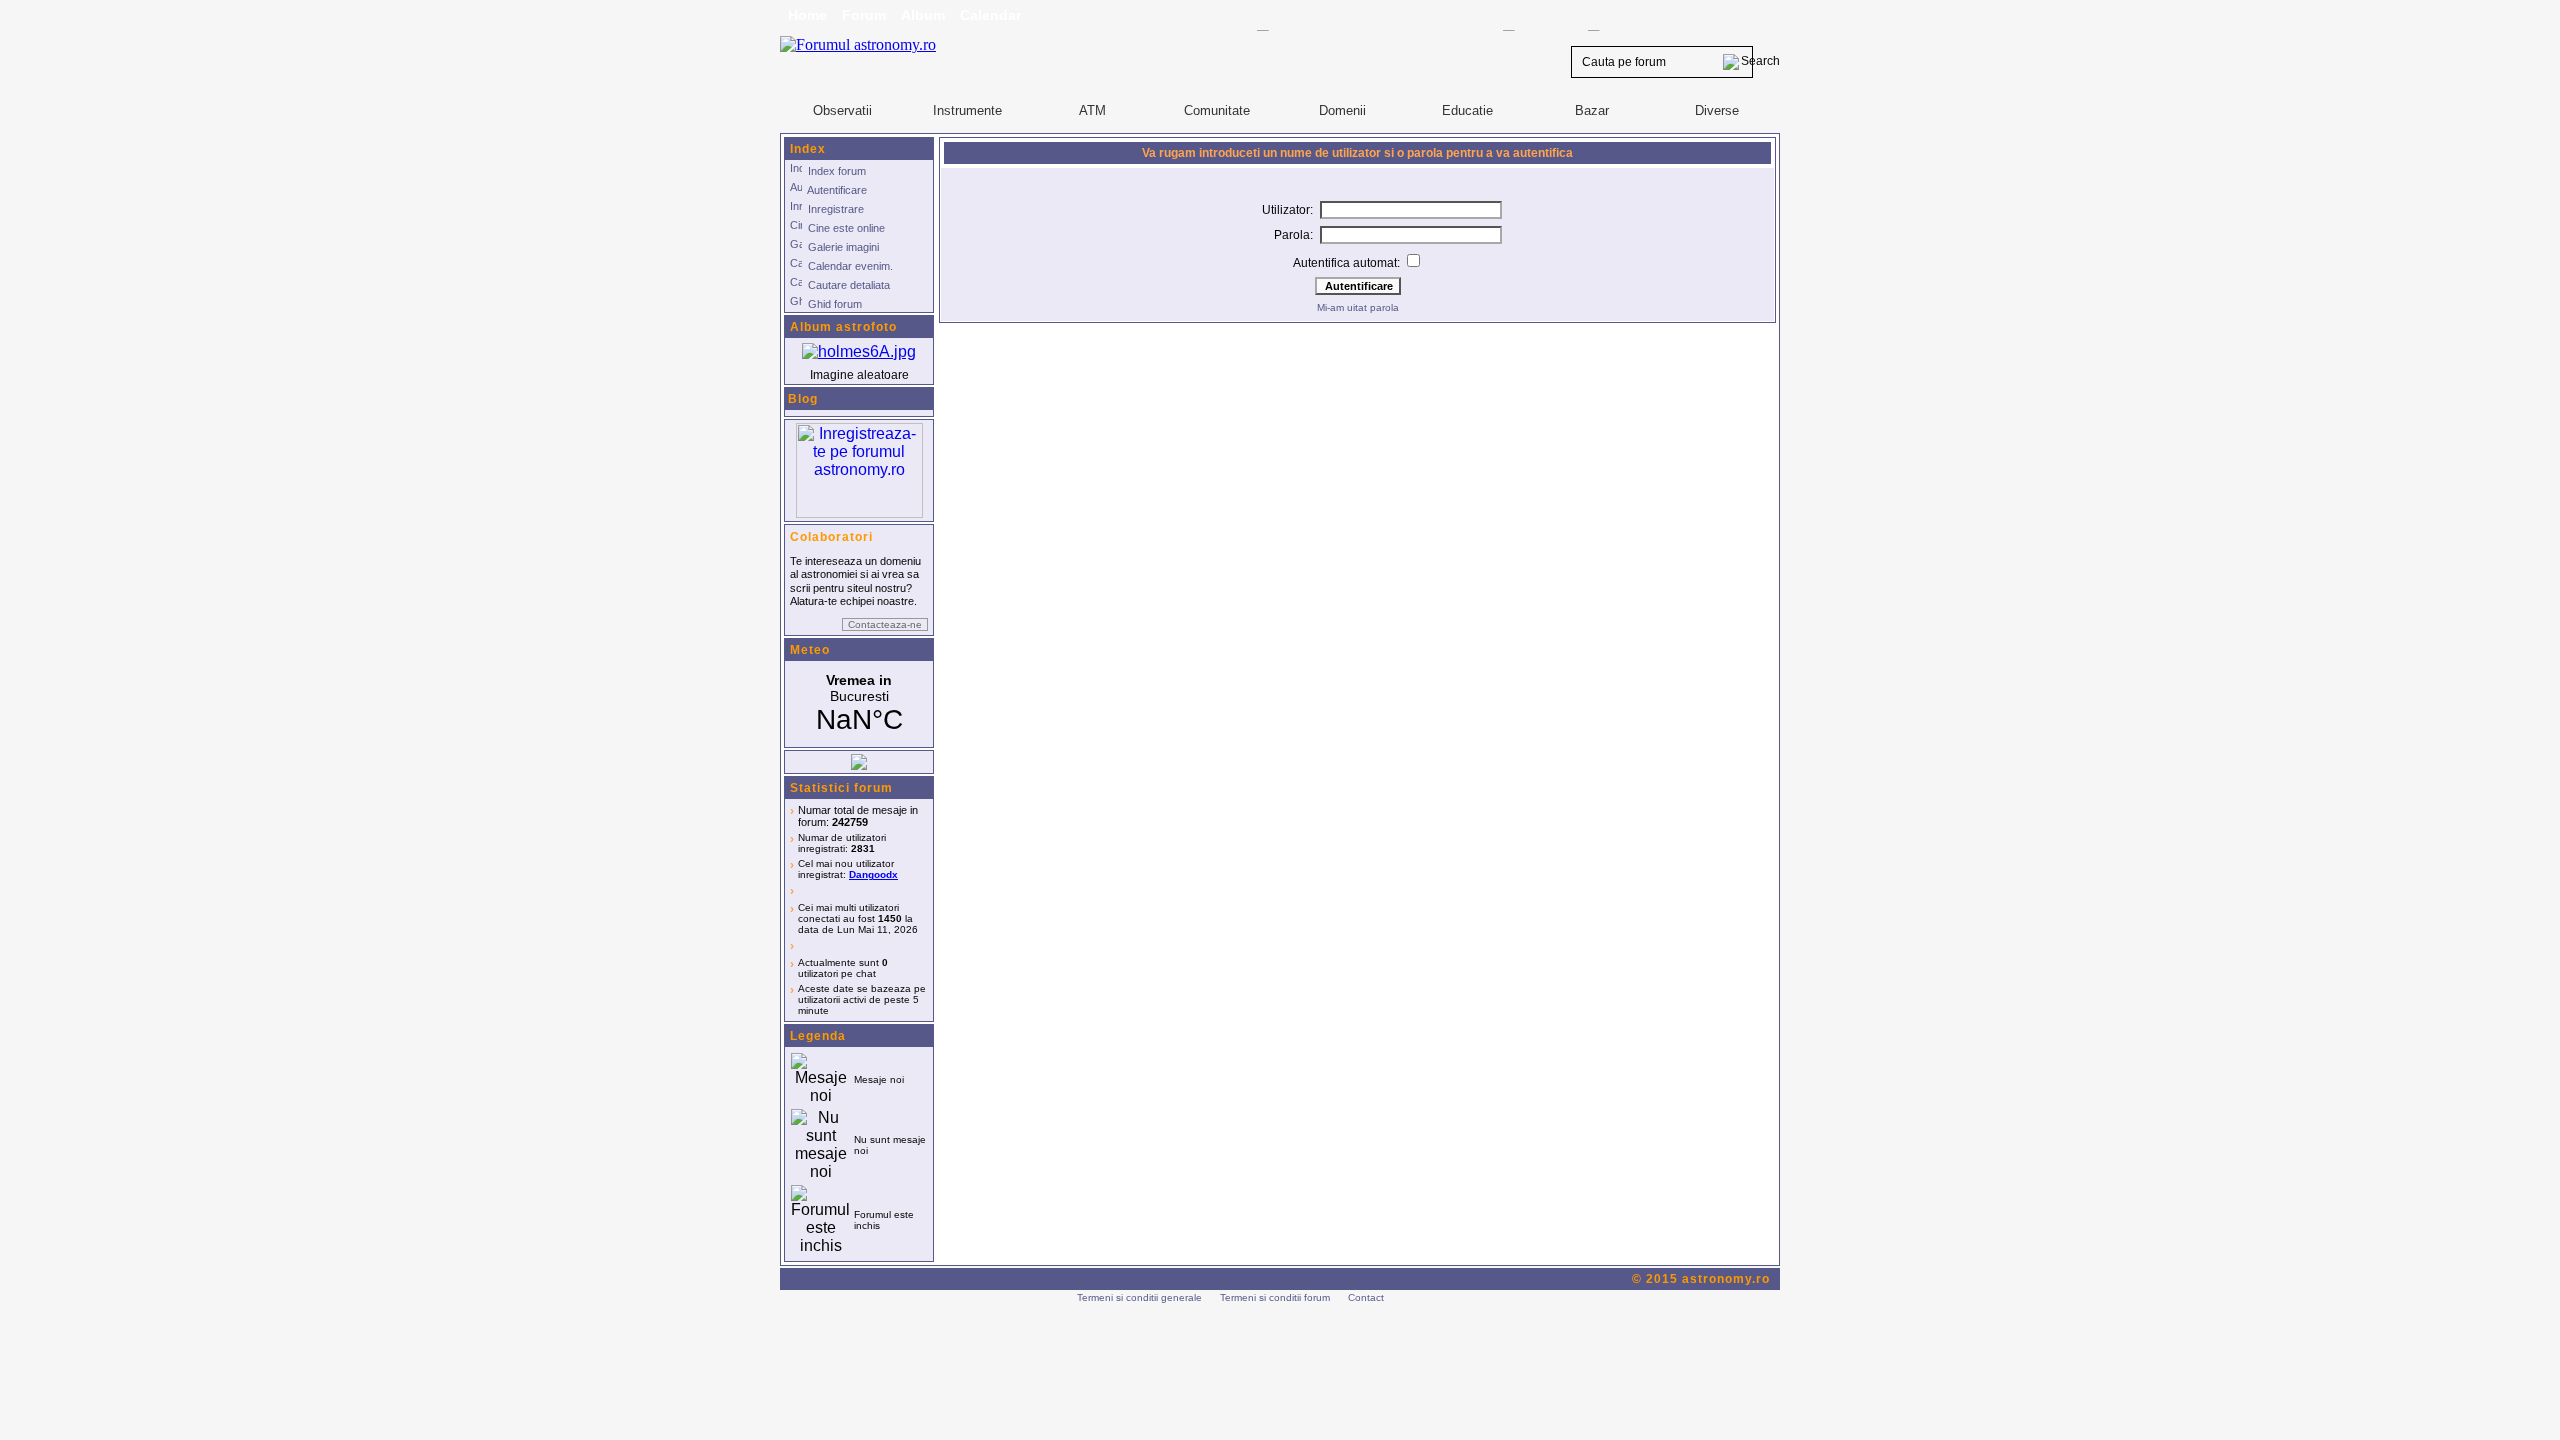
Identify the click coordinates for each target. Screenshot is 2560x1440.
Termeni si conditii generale (1139, 1297)
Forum (864, 15)
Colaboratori (831, 537)
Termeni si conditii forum (1275, 1297)
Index (808, 149)
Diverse (1717, 110)
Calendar (990, 15)
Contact (1366, 1297)
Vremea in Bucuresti (859, 704)
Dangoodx (873, 874)
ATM (1092, 110)
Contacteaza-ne (885, 624)
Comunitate (1217, 110)
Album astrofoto (843, 327)
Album (923, 15)
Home (807, 15)
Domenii (1342, 110)
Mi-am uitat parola (1358, 307)
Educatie (1467, 110)
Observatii (842, 110)
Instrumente (967, 110)
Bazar (1592, 110)
